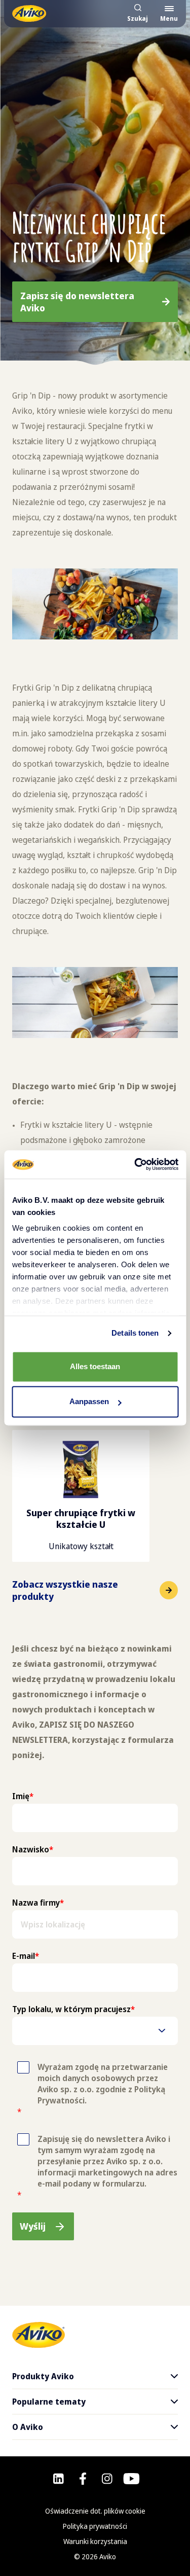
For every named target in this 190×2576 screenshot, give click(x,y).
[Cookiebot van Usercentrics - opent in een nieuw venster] (135, 1164)
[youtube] (131, 2479)
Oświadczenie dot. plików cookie (95, 2511)
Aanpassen (89, 1402)
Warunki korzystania (95, 2541)
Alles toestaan (95, 1366)
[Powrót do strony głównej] (29, 13)
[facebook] (83, 2479)
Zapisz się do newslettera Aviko (77, 302)
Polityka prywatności (95, 2526)
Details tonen (135, 1333)
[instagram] (107, 2479)
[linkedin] (59, 2479)
